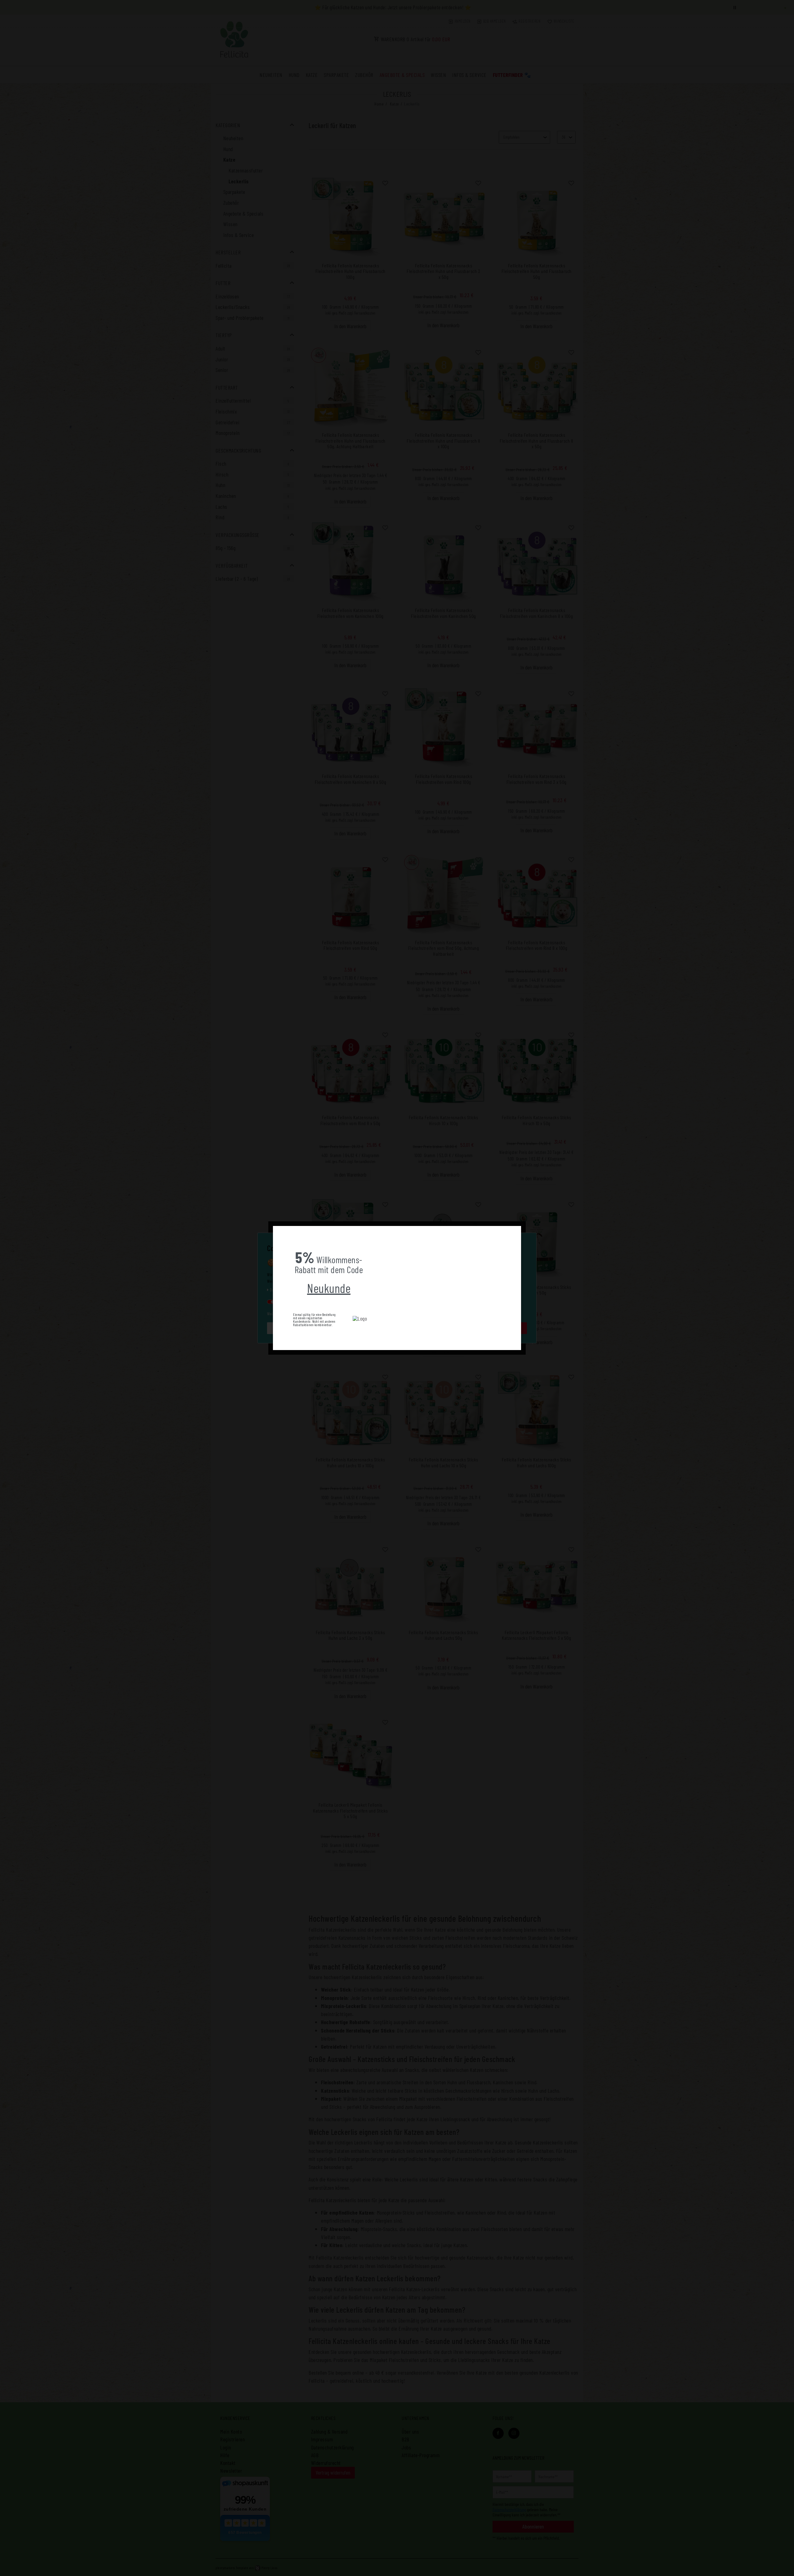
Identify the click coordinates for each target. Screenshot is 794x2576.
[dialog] (397, 1288)
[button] (278, 1231)
